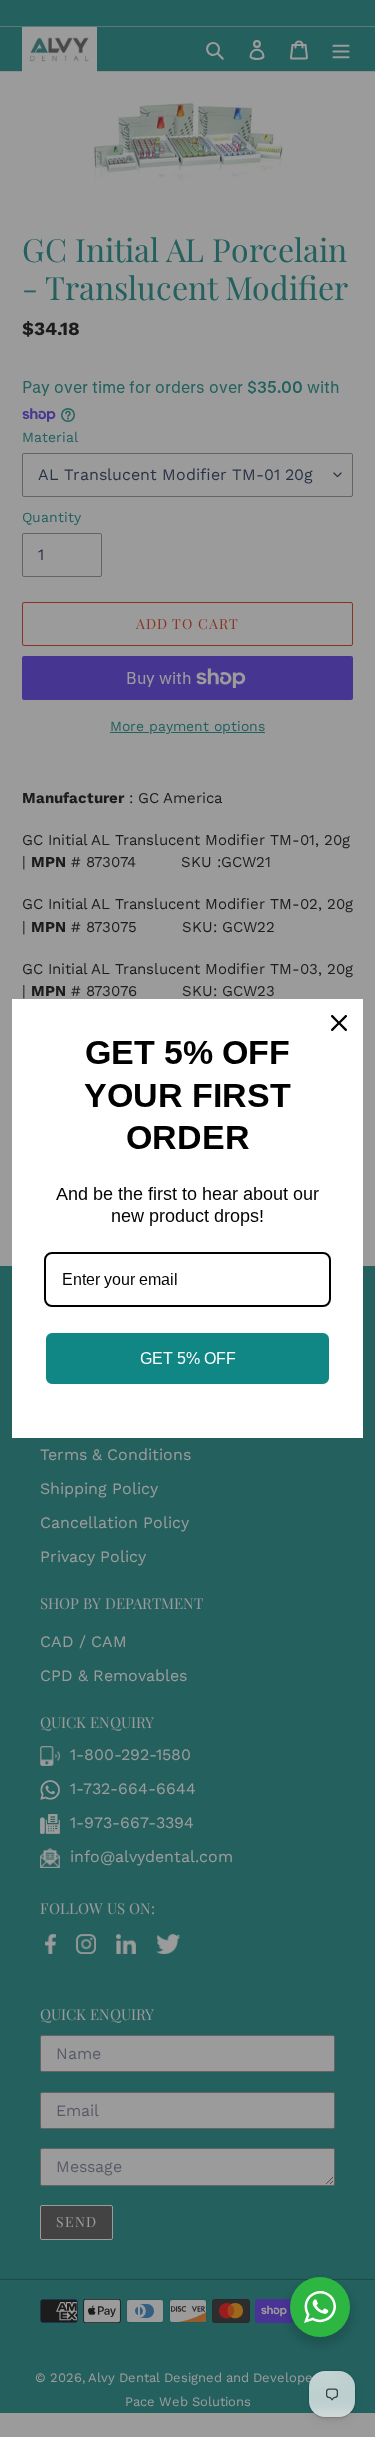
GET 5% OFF (188, 1358)
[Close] (339, 1023)
